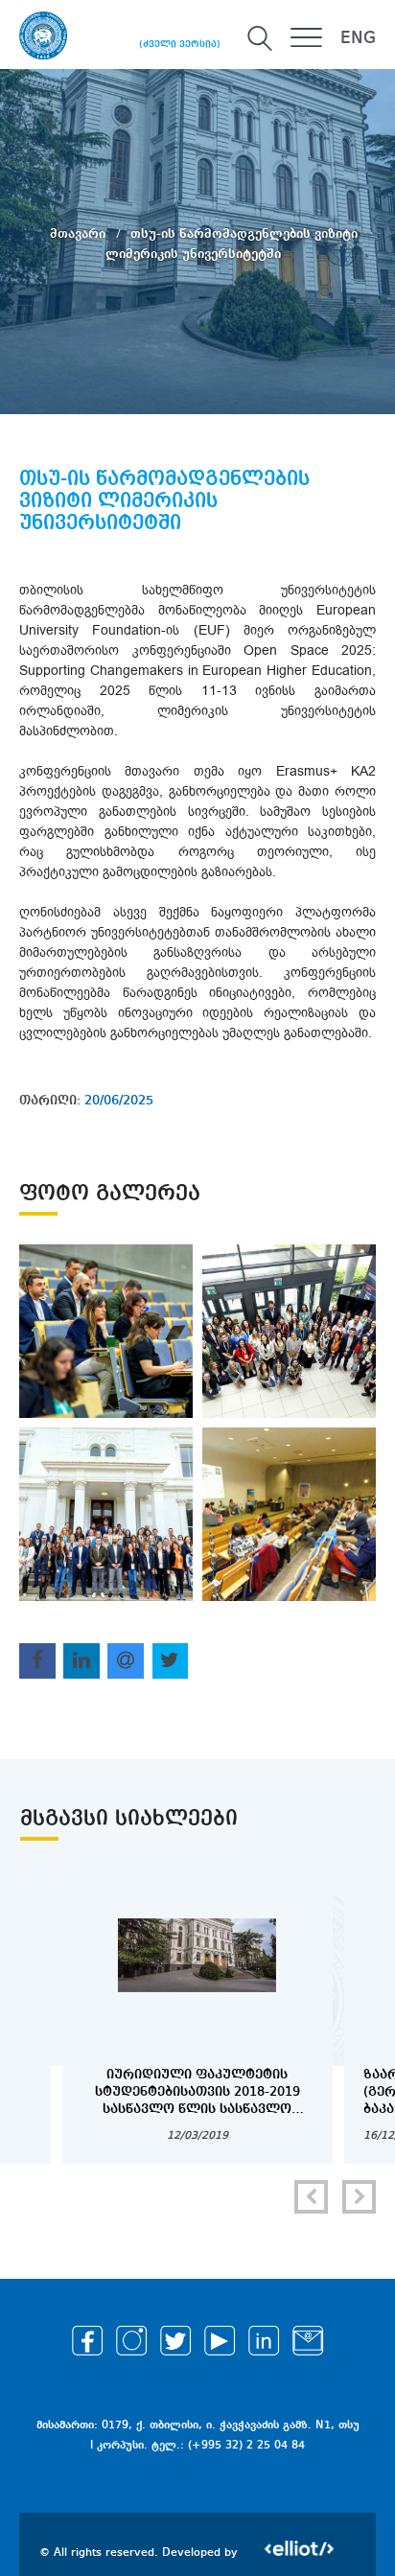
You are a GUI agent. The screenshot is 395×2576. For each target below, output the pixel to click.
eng (358, 38)
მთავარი (80, 233)
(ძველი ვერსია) (180, 44)
